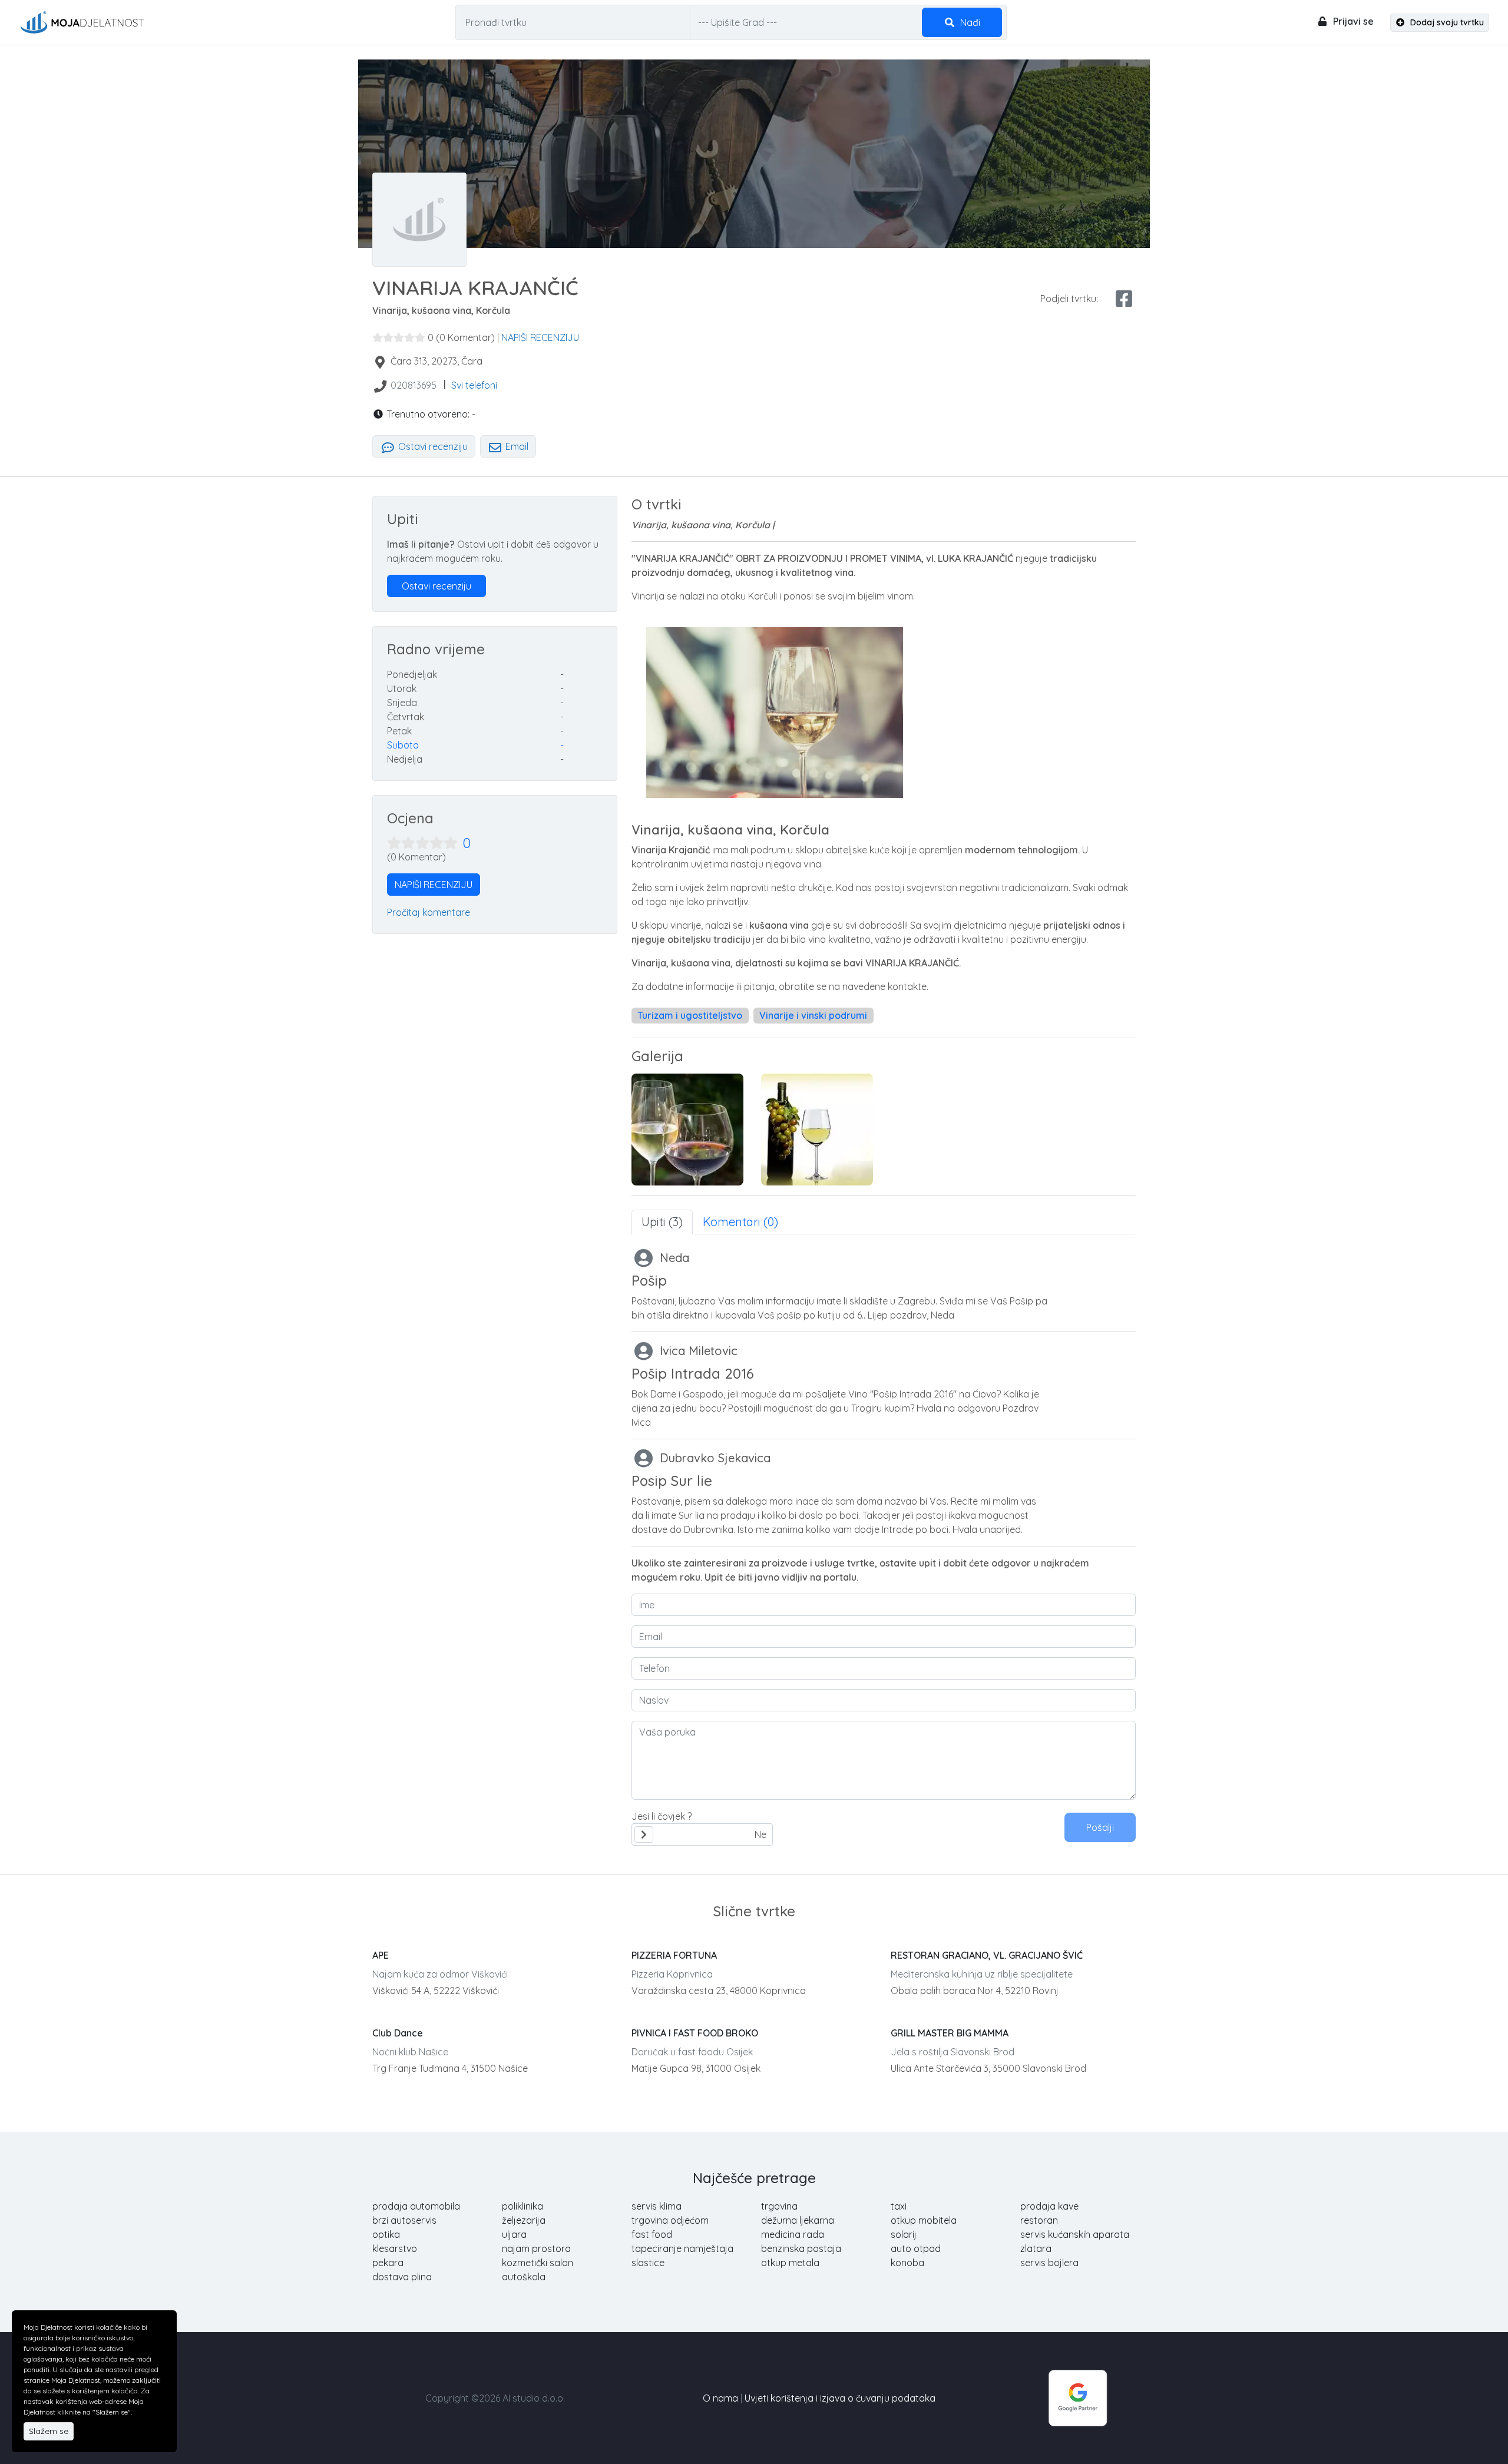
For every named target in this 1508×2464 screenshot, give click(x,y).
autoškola (524, 2277)
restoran (1039, 2220)
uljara (514, 2234)
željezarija (524, 2220)
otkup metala (790, 2263)
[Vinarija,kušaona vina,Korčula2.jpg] (817, 1130)
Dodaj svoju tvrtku (1446, 22)
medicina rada (793, 2234)
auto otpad (916, 2248)
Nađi (969, 22)
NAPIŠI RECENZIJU (540, 337)
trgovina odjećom (670, 2220)
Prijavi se (1352, 21)
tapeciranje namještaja (682, 2248)
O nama (720, 2398)
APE (381, 1955)
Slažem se (49, 2431)
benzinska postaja (801, 2248)
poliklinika (522, 2206)
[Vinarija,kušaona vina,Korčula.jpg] (687, 1130)
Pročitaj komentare (429, 912)
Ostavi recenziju (432, 446)
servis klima (657, 2206)
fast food (652, 2234)
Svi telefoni (474, 385)
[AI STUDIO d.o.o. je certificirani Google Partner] (1078, 2397)
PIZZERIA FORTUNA (674, 1955)
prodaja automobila (416, 2206)
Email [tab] (516, 446)
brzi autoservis (404, 2220)
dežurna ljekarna (798, 2220)
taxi (899, 2206)
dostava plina (402, 2277)
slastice (648, 2263)
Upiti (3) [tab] (662, 1222)
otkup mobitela (924, 2220)
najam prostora (536, 2248)
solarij (904, 2234)
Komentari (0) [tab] (740, 1222)
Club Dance (398, 2033)
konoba (907, 2263)
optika (386, 2234)
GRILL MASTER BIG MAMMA (950, 2033)
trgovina (779, 2206)
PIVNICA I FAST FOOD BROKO (695, 2033)
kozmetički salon (538, 2263)
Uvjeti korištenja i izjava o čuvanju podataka (840, 2398)
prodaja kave (1049, 2206)
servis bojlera (1049, 2263)
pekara (388, 2263)
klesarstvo (395, 2248)
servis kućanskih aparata (1075, 2234)
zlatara (1036, 2248)
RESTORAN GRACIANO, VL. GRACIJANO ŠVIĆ (987, 1955)
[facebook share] (1124, 299)
